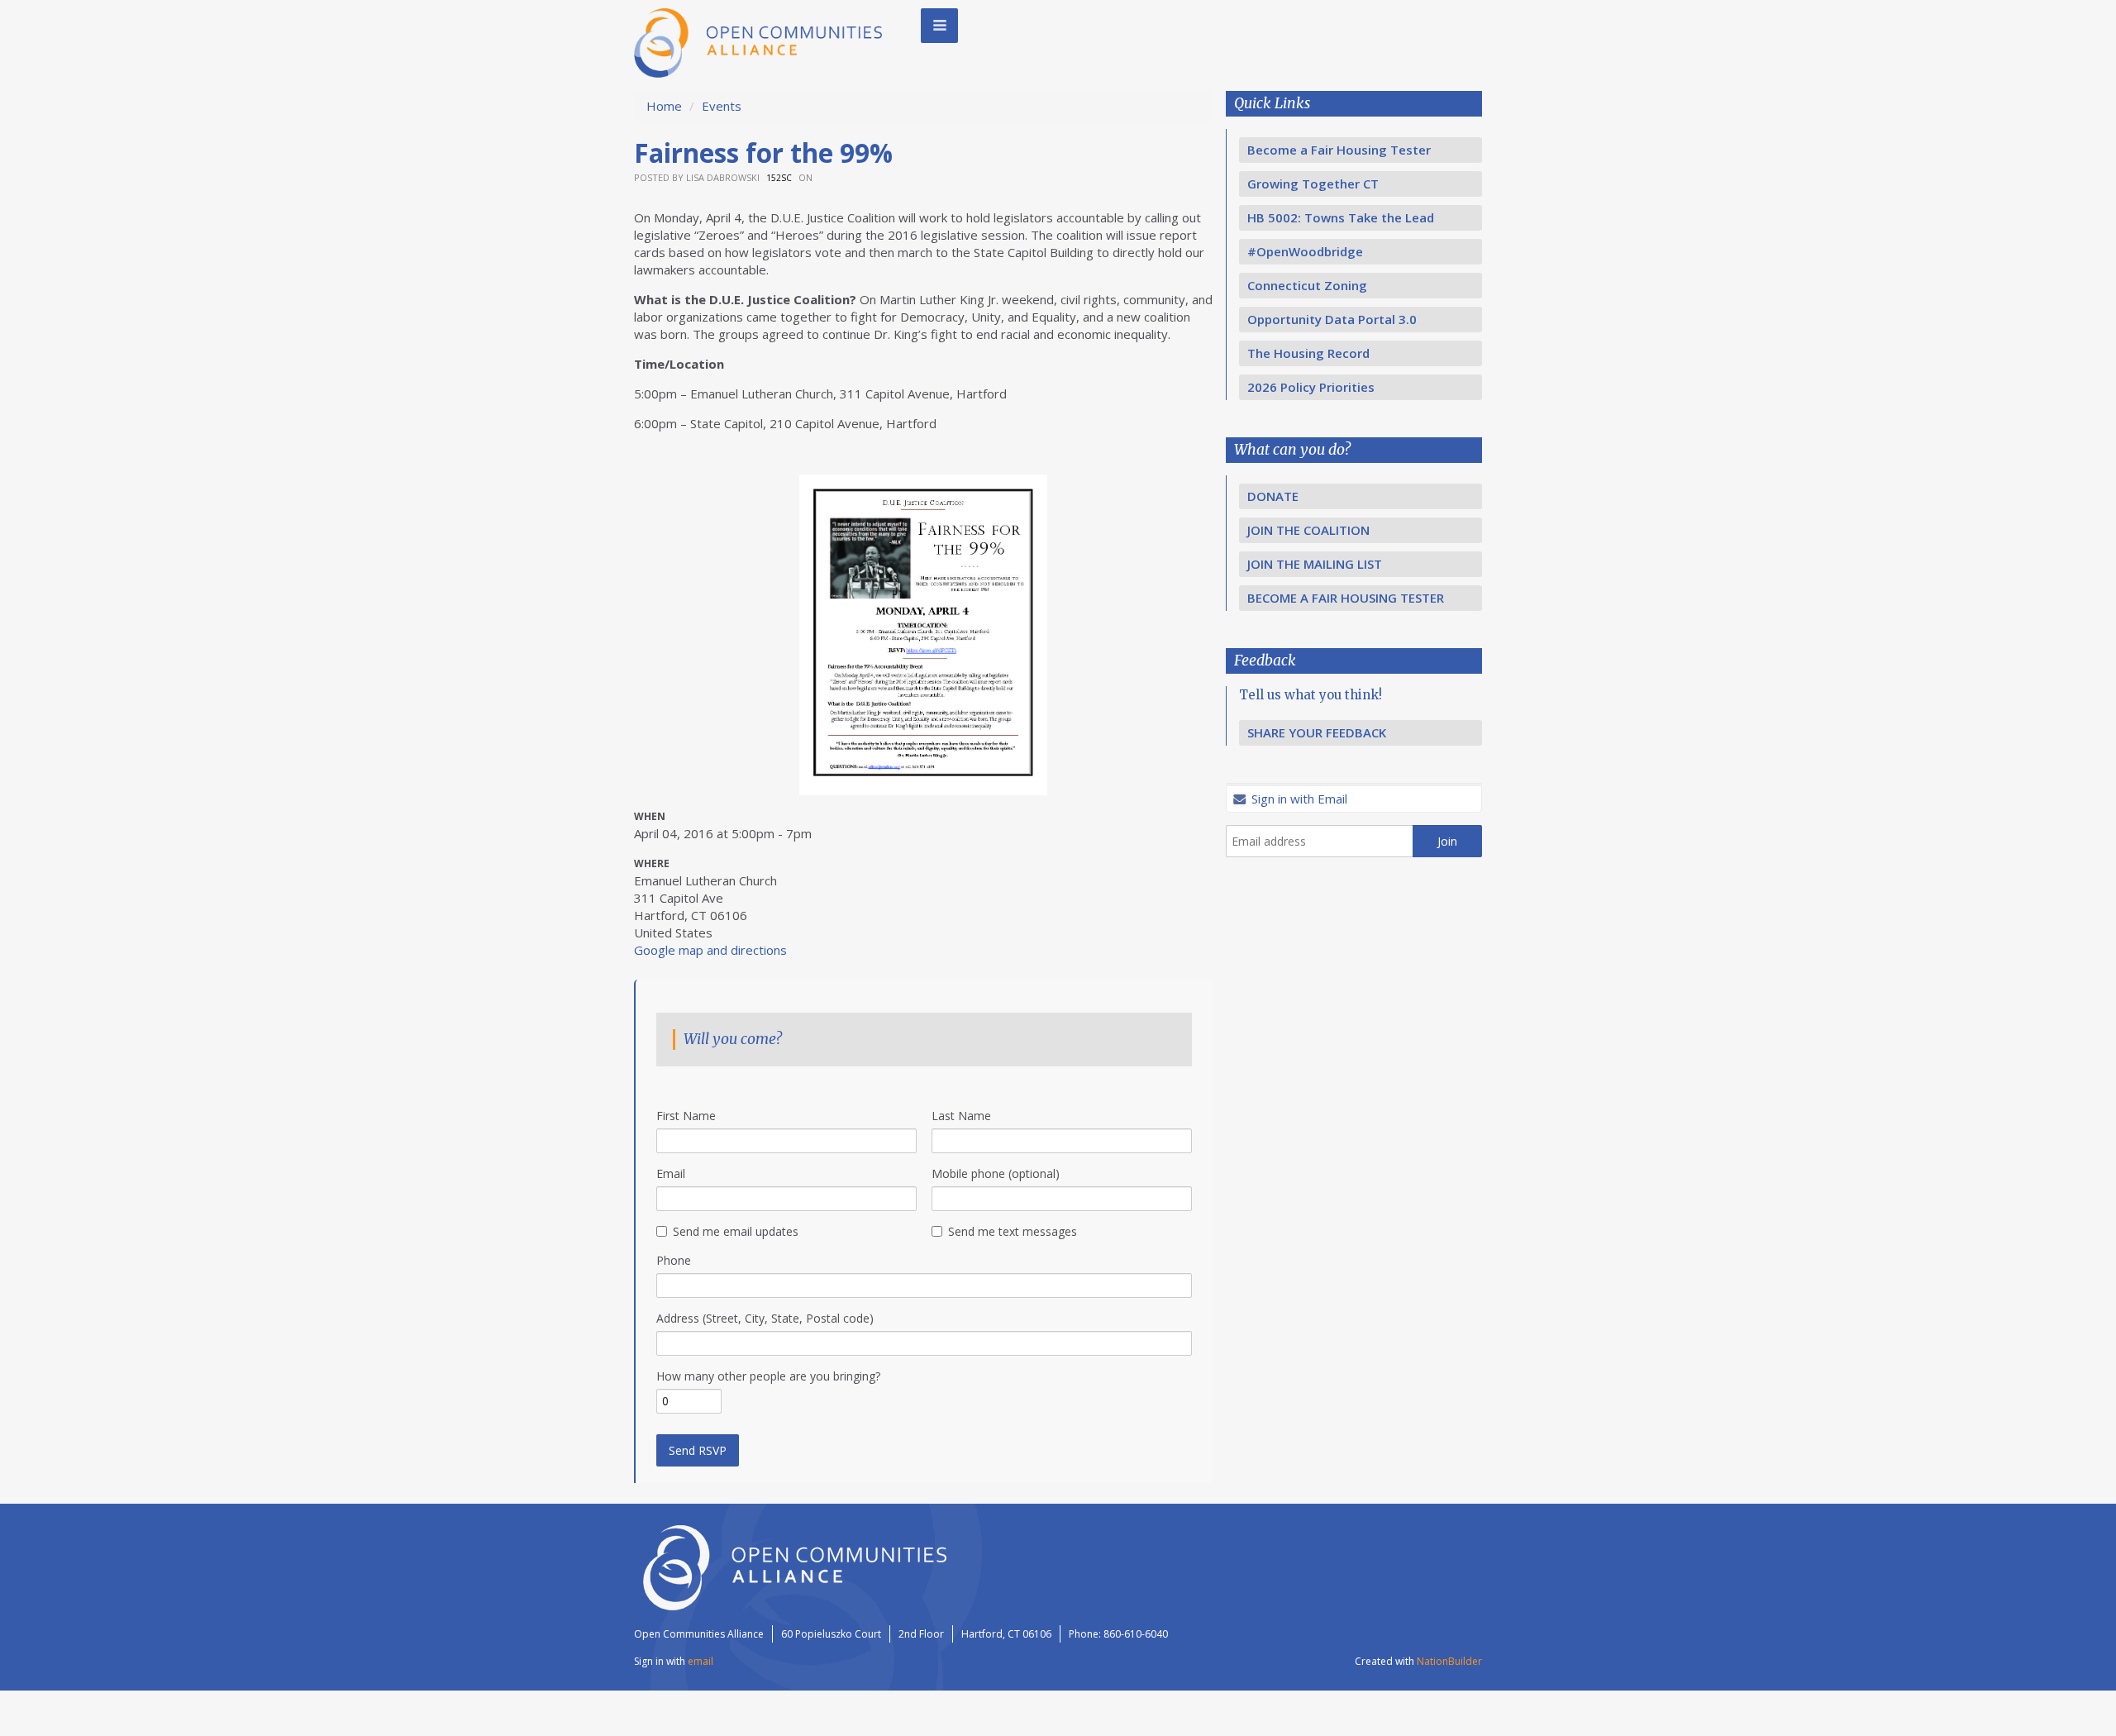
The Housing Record (1308, 353)
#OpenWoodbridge (1305, 251)
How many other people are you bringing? (768, 1376)
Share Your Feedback (1317, 732)
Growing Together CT (1313, 184)
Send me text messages (1013, 1231)
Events (722, 106)
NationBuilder (1449, 1661)
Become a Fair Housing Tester (1339, 150)
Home (664, 106)
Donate (1273, 496)
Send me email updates (736, 1231)
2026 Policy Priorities (1311, 387)
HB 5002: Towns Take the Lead (1341, 217)
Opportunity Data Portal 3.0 (1332, 319)
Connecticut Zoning (1307, 285)
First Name (686, 1116)
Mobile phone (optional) (996, 1173)
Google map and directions (710, 950)
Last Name (961, 1116)
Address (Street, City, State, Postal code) (765, 1318)
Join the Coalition (1308, 530)
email (701, 1661)
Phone (674, 1260)
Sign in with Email (1298, 799)
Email (671, 1173)
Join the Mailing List (1315, 564)
